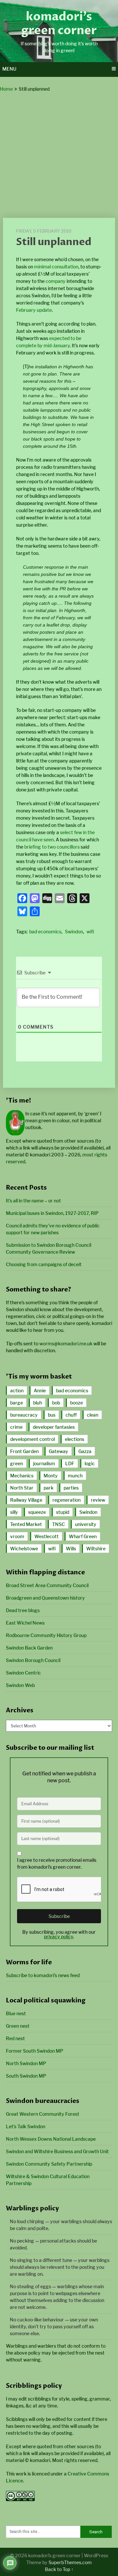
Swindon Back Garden (29, 1648)
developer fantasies (54, 1427)
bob (56, 1403)
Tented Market (26, 1524)
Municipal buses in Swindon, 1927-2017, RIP (52, 1213)
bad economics (45, 932)
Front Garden (24, 1451)
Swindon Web (20, 1685)
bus (52, 1415)
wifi (90, 932)
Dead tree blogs (23, 1610)
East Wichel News (25, 1623)
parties (71, 1488)
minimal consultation (56, 267)
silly (14, 1512)
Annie (40, 1391)
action (17, 1391)
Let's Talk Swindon (26, 2126)
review (98, 1500)
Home (6, 89)
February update (34, 310)
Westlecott (47, 1536)
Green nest (18, 2026)
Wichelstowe (24, 1549)
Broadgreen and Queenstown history (45, 1598)
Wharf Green (83, 1536)
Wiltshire (96, 1549)
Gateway (59, 1451)
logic (90, 1463)
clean (93, 1415)
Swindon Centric (23, 1673)
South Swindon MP (26, 2076)
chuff (71, 1415)
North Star (22, 1488)
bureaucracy (24, 1415)
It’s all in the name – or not (33, 1201)
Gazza (85, 1451)
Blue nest (16, 2013)
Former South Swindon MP (35, 2051)
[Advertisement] (59, 155)
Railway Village (26, 1500)
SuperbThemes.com (70, 2562)
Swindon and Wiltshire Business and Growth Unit (57, 2151)
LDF (70, 1463)
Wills (71, 1549)
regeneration (67, 1500)
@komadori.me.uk (66, 1344)
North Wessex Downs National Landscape (51, 2139)
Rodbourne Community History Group (46, 1635)
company (56, 281)
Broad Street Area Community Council (47, 1585)
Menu (9, 69)
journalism (44, 1463)
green (17, 1463)
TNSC (59, 1524)
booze (77, 1403)
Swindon (74, 932)
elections (75, 1439)
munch (75, 1476)
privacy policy (59, 1937)
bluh (38, 1403)
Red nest (15, 2038)
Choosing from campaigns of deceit (44, 1264)
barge (17, 1403)
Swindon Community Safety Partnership (49, 2164)
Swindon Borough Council (33, 1660)
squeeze (37, 1512)
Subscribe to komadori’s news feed (43, 1975)
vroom (17, 1536)
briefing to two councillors (52, 847)
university (86, 1524)
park (49, 1488)
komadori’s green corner (59, 24)
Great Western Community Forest (43, 2114)
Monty (51, 1476)
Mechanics (22, 1476)
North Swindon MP (26, 2063)
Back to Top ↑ (59, 2569)
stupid (63, 1512)
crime (16, 1427)
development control (32, 1439)
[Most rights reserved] (20, 2499)
